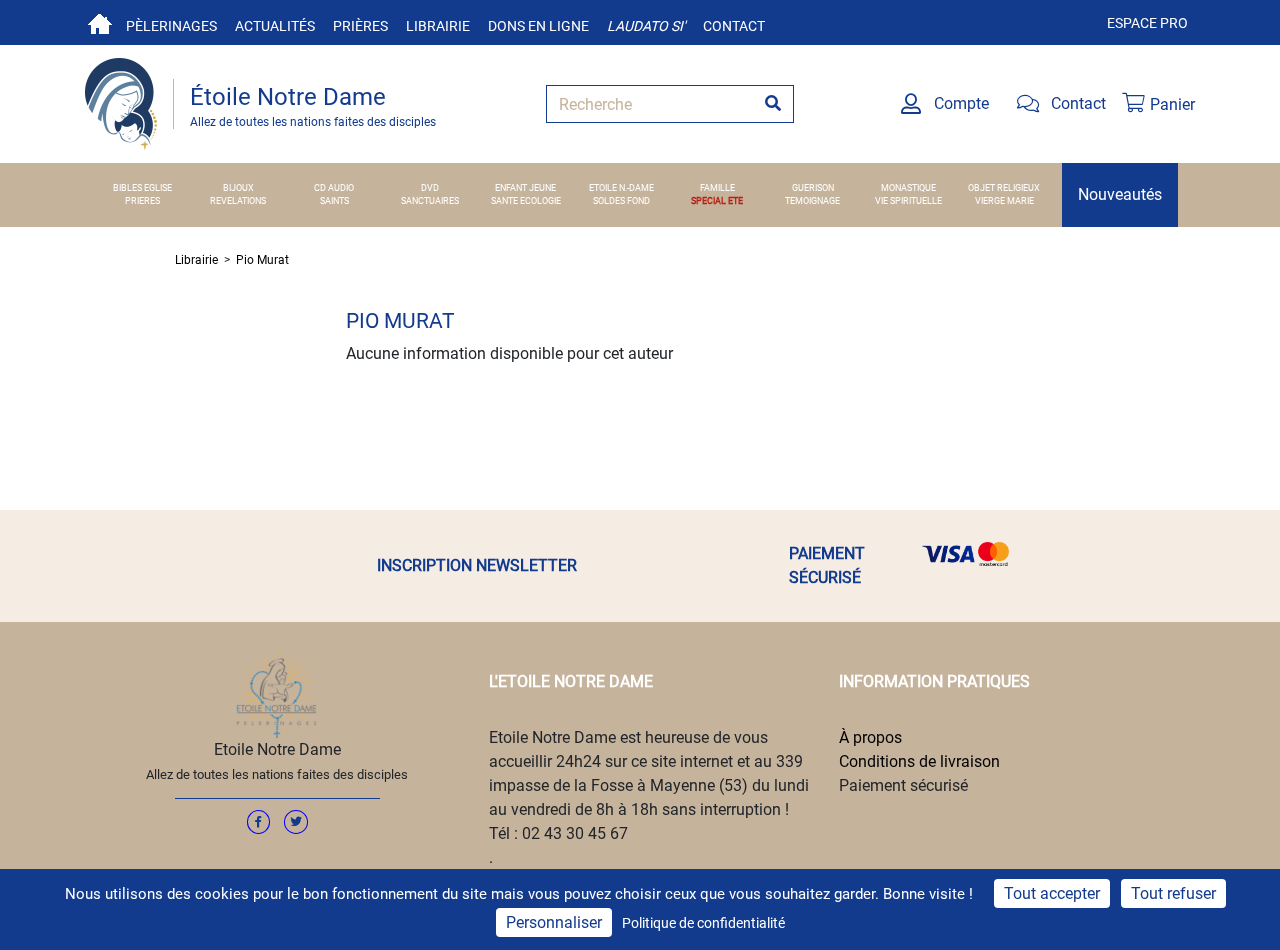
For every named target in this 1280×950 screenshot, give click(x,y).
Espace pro (1147, 23)
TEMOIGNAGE (812, 201)
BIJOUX (238, 188)
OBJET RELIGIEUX (1004, 188)
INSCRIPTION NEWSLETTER (477, 565)
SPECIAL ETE (717, 201)
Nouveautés (1120, 194)
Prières (360, 26)
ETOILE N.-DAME (621, 188)
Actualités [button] (275, 26)
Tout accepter (1052, 893)
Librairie (438, 26)
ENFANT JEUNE (525, 188)
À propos (870, 737)
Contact (734, 26)
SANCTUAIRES (430, 201)
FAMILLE (717, 188)
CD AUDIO (334, 188)
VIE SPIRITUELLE (908, 201)
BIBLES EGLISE (142, 188)
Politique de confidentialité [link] (703, 923)
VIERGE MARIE (1004, 201)
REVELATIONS (238, 201)
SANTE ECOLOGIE (526, 201)
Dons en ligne (538, 26)
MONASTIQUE (908, 188)
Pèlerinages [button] (171, 26)
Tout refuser (1173, 893)
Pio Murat (262, 260)
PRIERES (142, 201)
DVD (430, 188)
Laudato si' (646, 26)
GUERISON (813, 188)
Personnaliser (554, 922)
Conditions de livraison (919, 761)
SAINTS (334, 201)
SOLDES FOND (621, 201)
